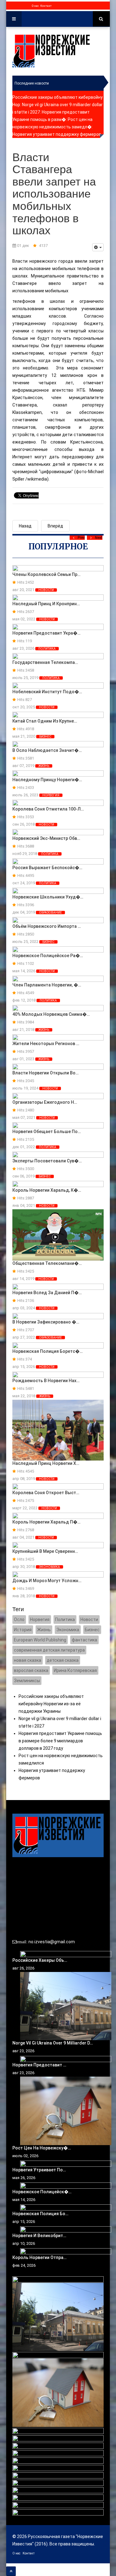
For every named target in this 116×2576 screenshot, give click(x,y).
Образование (50, 913)
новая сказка (28, 1660)
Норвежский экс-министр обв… (46, 838)
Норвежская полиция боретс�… (47, 1351)
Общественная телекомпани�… (47, 1263)
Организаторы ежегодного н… (45, 1102)
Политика (47, 649)
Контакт (46, 6)
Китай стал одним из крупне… (45, 721)
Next (99, 538)
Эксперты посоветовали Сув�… (47, 1161)
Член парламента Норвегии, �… (47, 985)
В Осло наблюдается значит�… (47, 750)
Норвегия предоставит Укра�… (46, 633)
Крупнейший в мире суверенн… (45, 1551)
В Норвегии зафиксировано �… (46, 1322)
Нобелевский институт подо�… (47, 692)
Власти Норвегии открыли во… (45, 1073)
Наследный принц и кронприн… (46, 604)
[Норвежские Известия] (51, 51)
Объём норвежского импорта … (47, 926)
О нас (35, 6)
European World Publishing (40, 1640)
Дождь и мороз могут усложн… (47, 1581)
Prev (81, 538)
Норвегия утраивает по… (39, 2170)
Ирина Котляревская (75, 1670)
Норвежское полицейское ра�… (48, 956)
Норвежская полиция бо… (40, 2214)
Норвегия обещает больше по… (47, 1132)
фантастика (84, 1640)
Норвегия (51, 795)
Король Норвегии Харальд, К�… (47, 1190)
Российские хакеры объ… (40, 1960)
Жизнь (44, 766)
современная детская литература (49, 1650)
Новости (46, 590)
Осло (19, 1619)
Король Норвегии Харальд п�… (46, 1522)
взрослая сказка (31, 1670)
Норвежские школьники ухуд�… (48, 897)
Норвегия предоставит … (39, 2065)
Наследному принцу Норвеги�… (47, 780)
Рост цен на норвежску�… (42, 2148)
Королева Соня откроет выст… (46, 1493)
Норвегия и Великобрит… (39, 2236)
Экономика (49, 1567)
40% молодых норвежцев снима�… (51, 1014)
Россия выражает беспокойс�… (47, 868)
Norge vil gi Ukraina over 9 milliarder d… (53, 2043)
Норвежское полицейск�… (42, 2192)
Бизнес (45, 737)
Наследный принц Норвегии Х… (46, 1463)
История (23, 1630)
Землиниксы (27, 1681)
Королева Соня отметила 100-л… (48, 809)
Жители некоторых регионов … (46, 1044)
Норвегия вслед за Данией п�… (47, 1293)
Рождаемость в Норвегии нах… (46, 1381)
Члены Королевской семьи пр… (46, 574)
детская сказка (63, 1660)
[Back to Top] (11, 2571)
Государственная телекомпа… (45, 662)
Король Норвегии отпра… (39, 2257)
